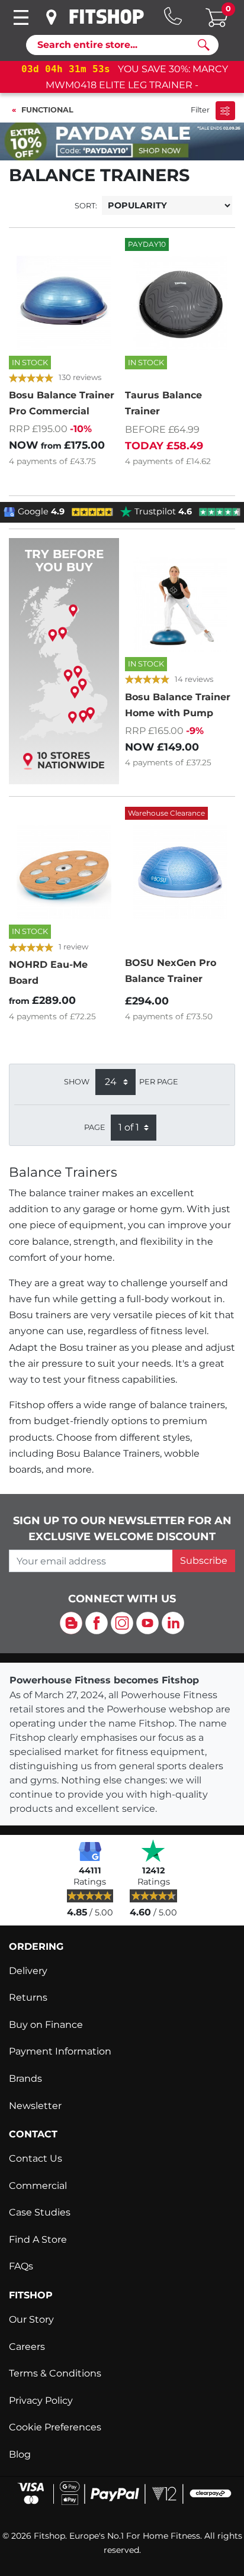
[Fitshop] (107, 17)
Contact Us (36, 2158)
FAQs (21, 2266)
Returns (28, 1997)
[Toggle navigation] (21, 17)
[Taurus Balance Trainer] (180, 303)
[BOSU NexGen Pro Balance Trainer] (180, 872)
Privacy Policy (41, 2400)
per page (159, 1082)
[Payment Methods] (122, 2492)
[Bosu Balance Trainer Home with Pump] (180, 604)
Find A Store (38, 2239)
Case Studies (40, 2212)
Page (95, 1127)
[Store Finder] (52, 17)
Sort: (86, 206)
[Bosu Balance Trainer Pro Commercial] (64, 303)
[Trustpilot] (153, 1850)
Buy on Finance (46, 2025)
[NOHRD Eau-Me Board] (64, 872)
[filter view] (225, 110)
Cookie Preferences (55, 2427)
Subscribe (204, 1561)
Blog (20, 2454)
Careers (27, 2347)
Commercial (38, 2186)
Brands (25, 2078)
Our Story (31, 2319)
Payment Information (60, 2051)
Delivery (28, 1971)
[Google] (90, 1850)
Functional (47, 110)
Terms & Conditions (55, 2373)
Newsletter (35, 2106)
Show (77, 1082)
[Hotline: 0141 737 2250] (173, 16)
